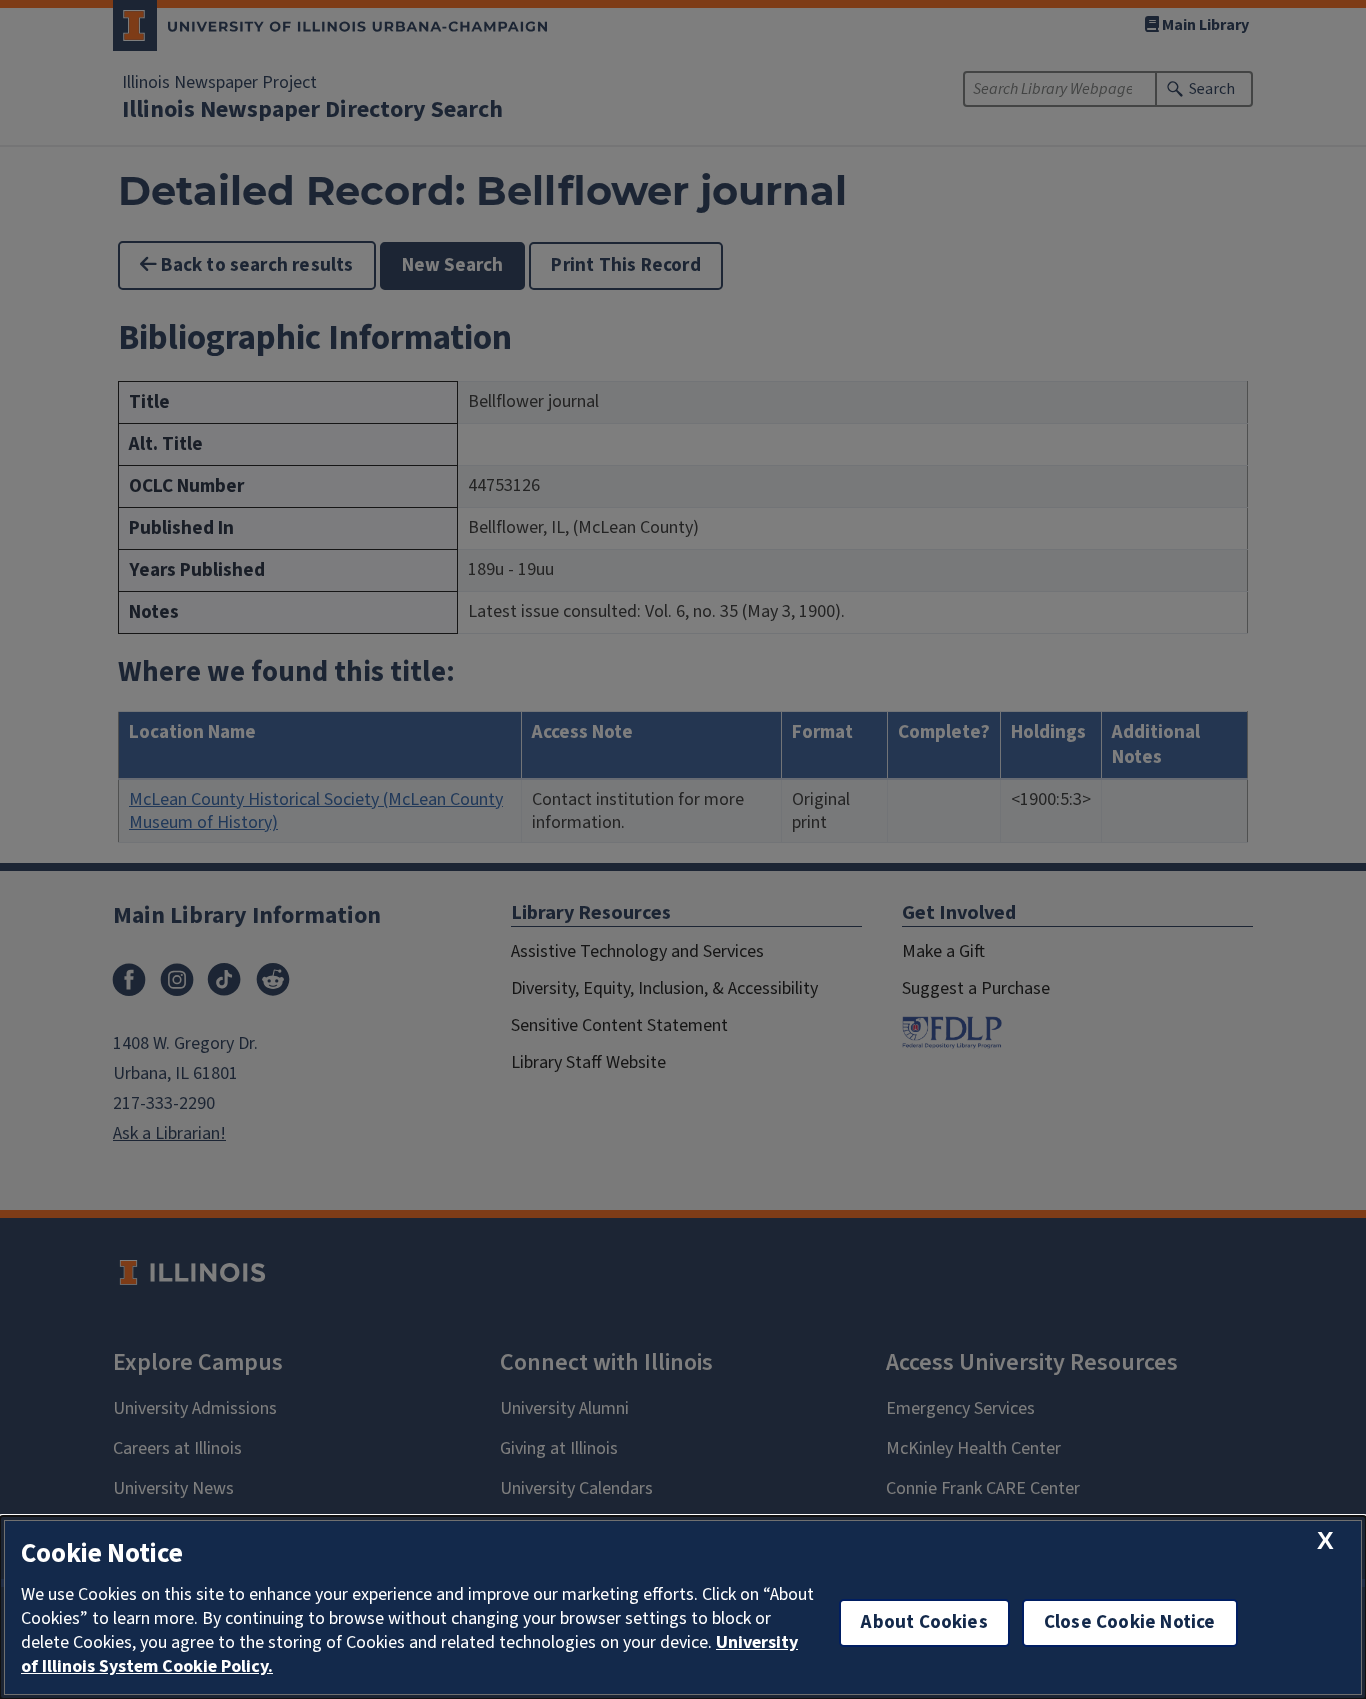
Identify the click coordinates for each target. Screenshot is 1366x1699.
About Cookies (924, 1622)
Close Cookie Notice (1130, 1622)
